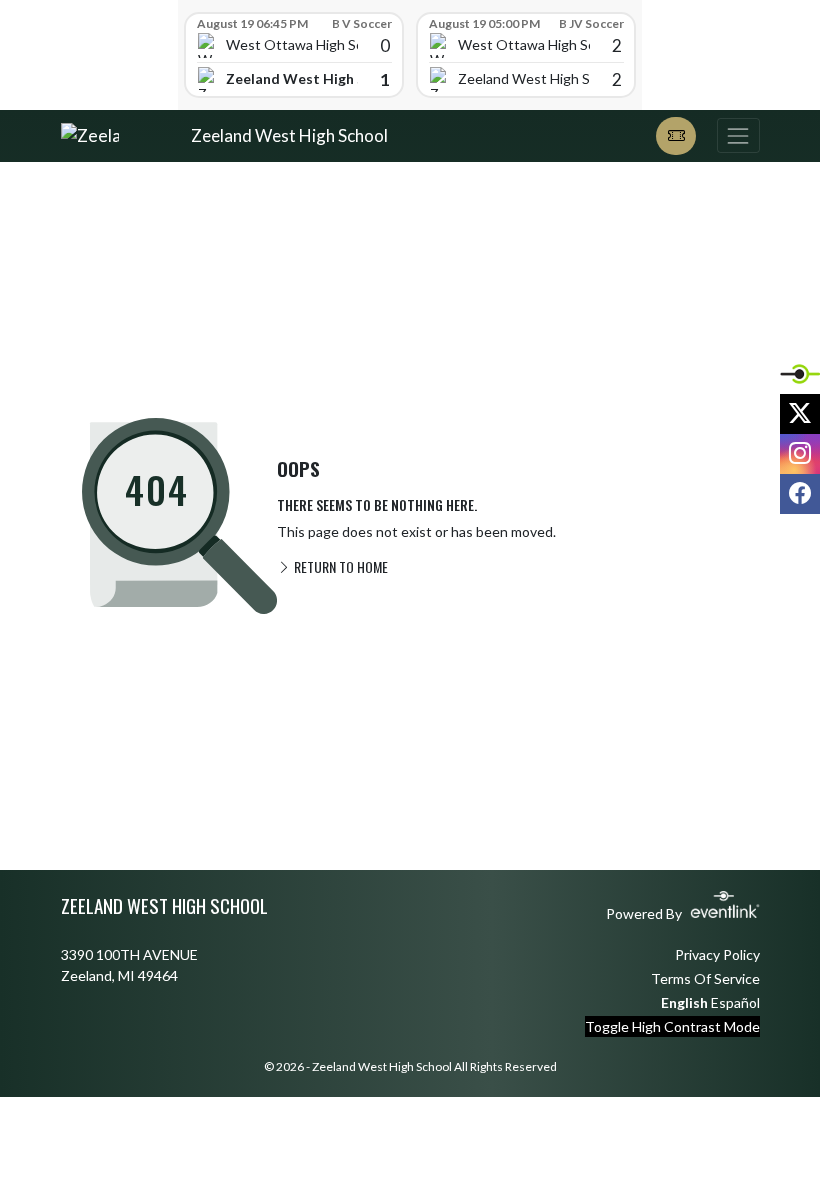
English (684, 1002)
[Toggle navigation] (738, 135)
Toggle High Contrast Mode (672, 1026)
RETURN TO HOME (339, 566)
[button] (676, 136)
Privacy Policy (717, 954)
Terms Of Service (705, 978)
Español (735, 1002)
